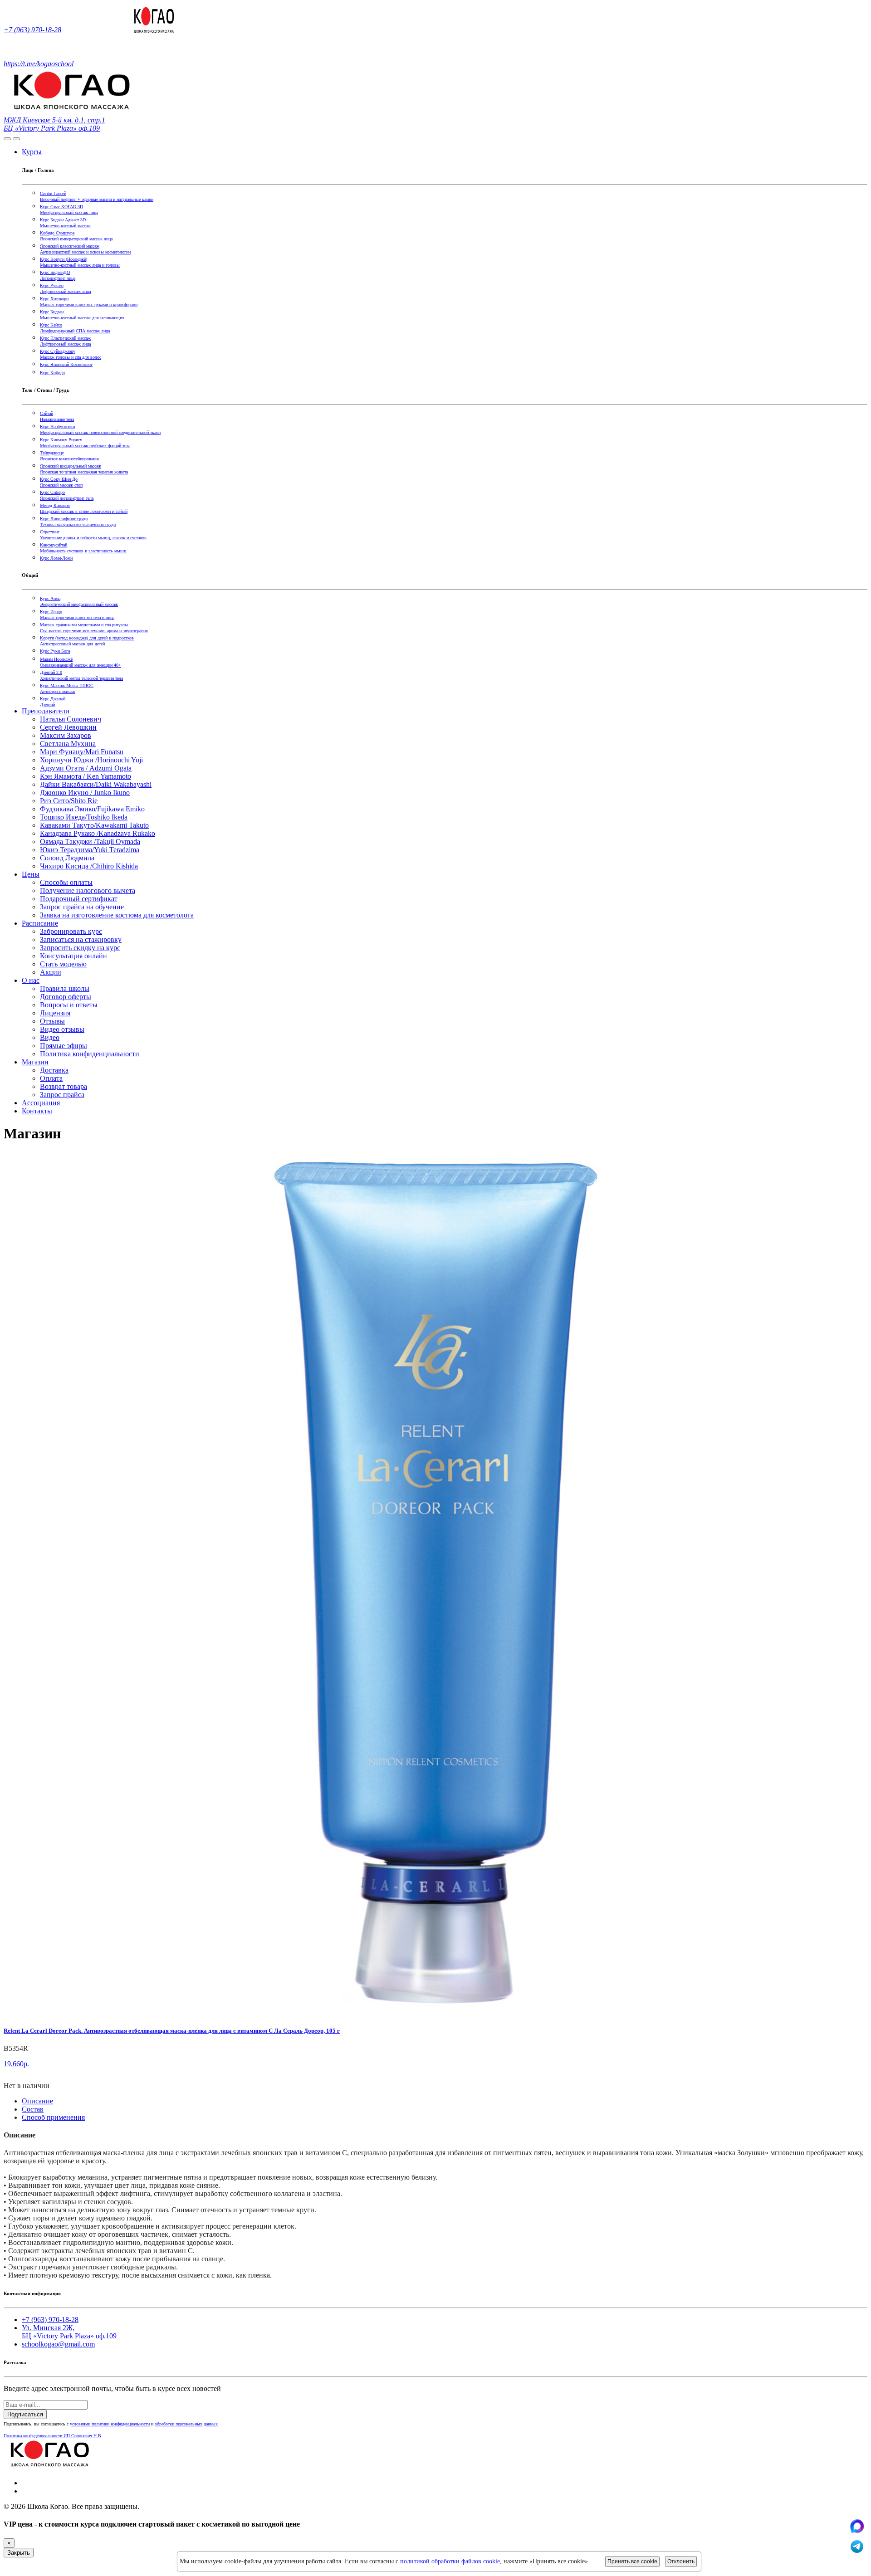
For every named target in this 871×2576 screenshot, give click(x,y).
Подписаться (25, 2414)
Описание (37, 2101)
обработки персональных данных (186, 2424)
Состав (33, 2109)
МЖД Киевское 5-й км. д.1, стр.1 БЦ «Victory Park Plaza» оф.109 (54, 124)
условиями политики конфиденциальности (110, 2424)
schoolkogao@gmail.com (58, 2344)
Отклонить (681, 2561)
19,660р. (16, 2064)
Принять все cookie (632, 2561)
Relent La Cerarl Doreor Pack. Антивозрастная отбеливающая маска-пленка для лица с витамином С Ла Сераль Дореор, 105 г (172, 2031)
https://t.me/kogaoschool (39, 64)
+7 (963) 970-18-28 (32, 30)
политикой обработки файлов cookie (450, 2561)
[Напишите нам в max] (857, 2531)
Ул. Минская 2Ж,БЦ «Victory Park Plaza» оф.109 (69, 2332)
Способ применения (53, 2117)
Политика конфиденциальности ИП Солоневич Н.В (52, 2436)
